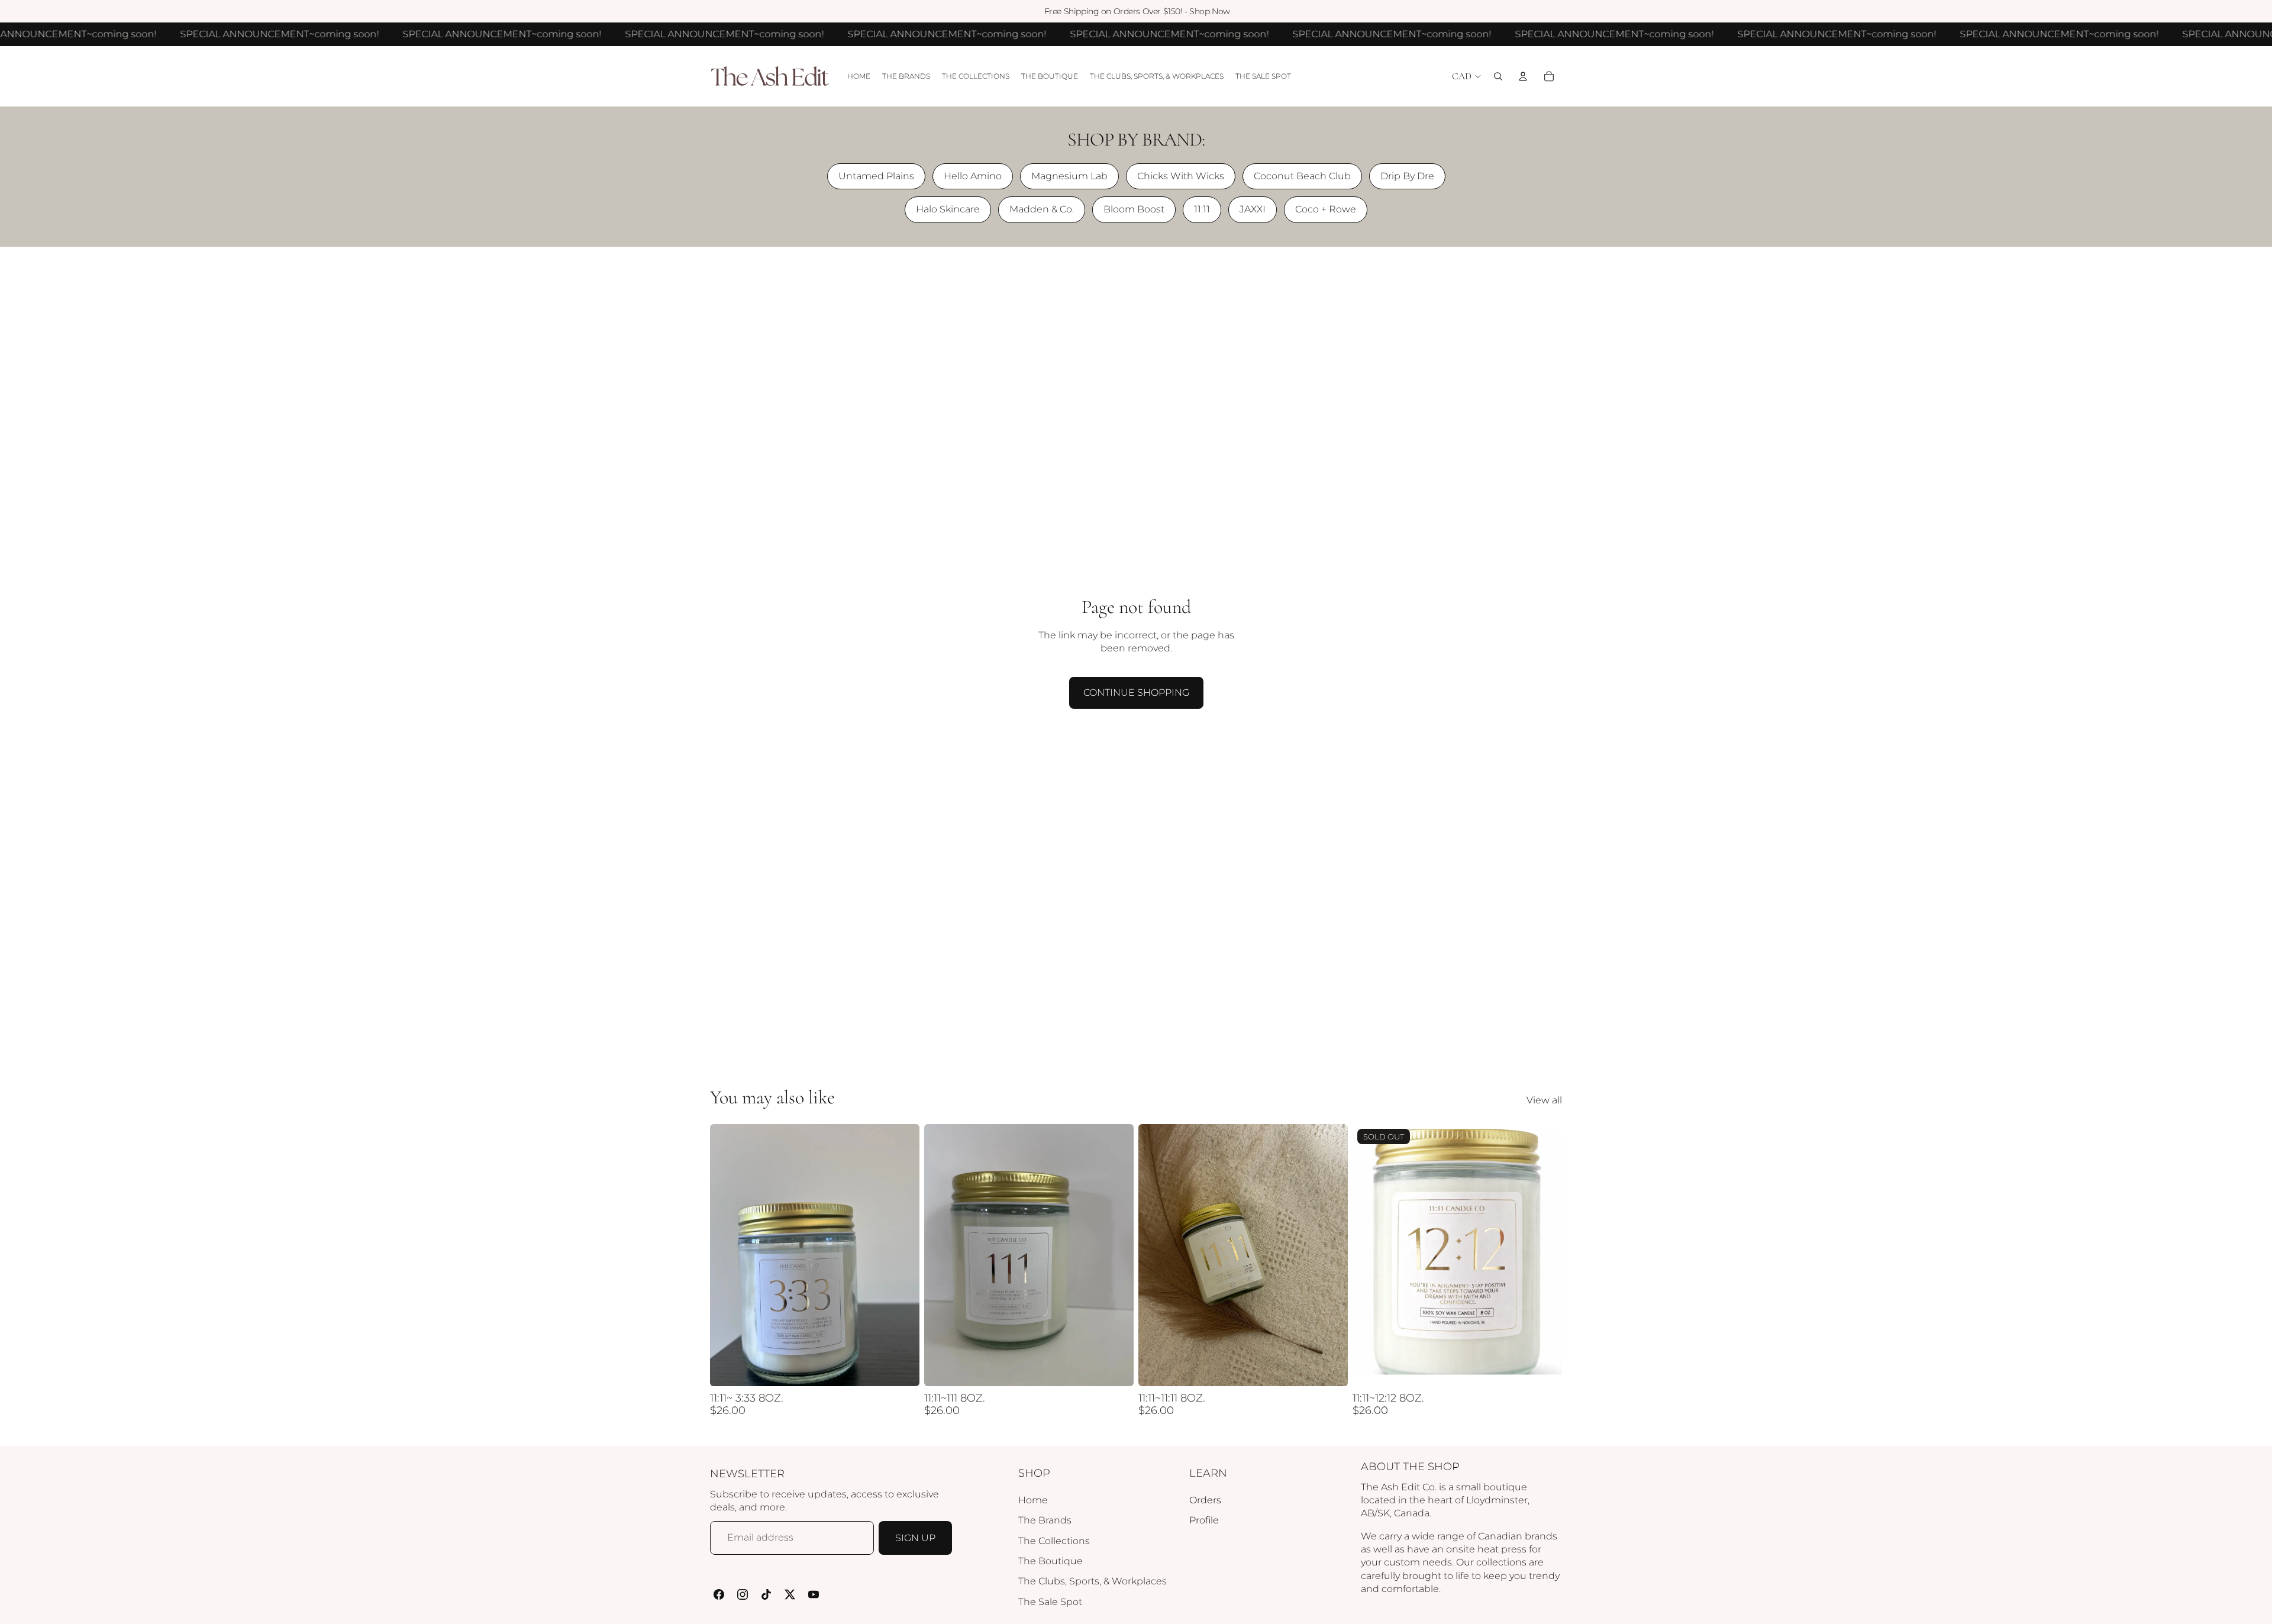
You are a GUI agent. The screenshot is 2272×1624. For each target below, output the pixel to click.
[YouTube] (814, 1594)
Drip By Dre (1407, 176)
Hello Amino (973, 176)
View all (1544, 1100)
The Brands (1045, 1520)
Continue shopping (1136, 692)
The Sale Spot (1050, 1602)
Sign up (915, 1538)
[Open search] (1498, 76)
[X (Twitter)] (790, 1594)
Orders (1205, 1500)
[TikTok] (766, 1594)
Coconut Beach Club (1302, 176)
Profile (1204, 1520)
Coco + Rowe (1326, 209)
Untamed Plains (876, 176)
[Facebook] (719, 1594)
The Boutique (1051, 1561)
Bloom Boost (1134, 209)
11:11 (1202, 209)
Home (1033, 1500)
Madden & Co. (1042, 209)
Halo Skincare (948, 209)
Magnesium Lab (1069, 176)
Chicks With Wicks (1181, 176)
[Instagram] (743, 1594)
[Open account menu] (1523, 76)
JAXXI (1253, 209)
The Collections (1054, 1541)
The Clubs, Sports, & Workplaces (1093, 1581)
